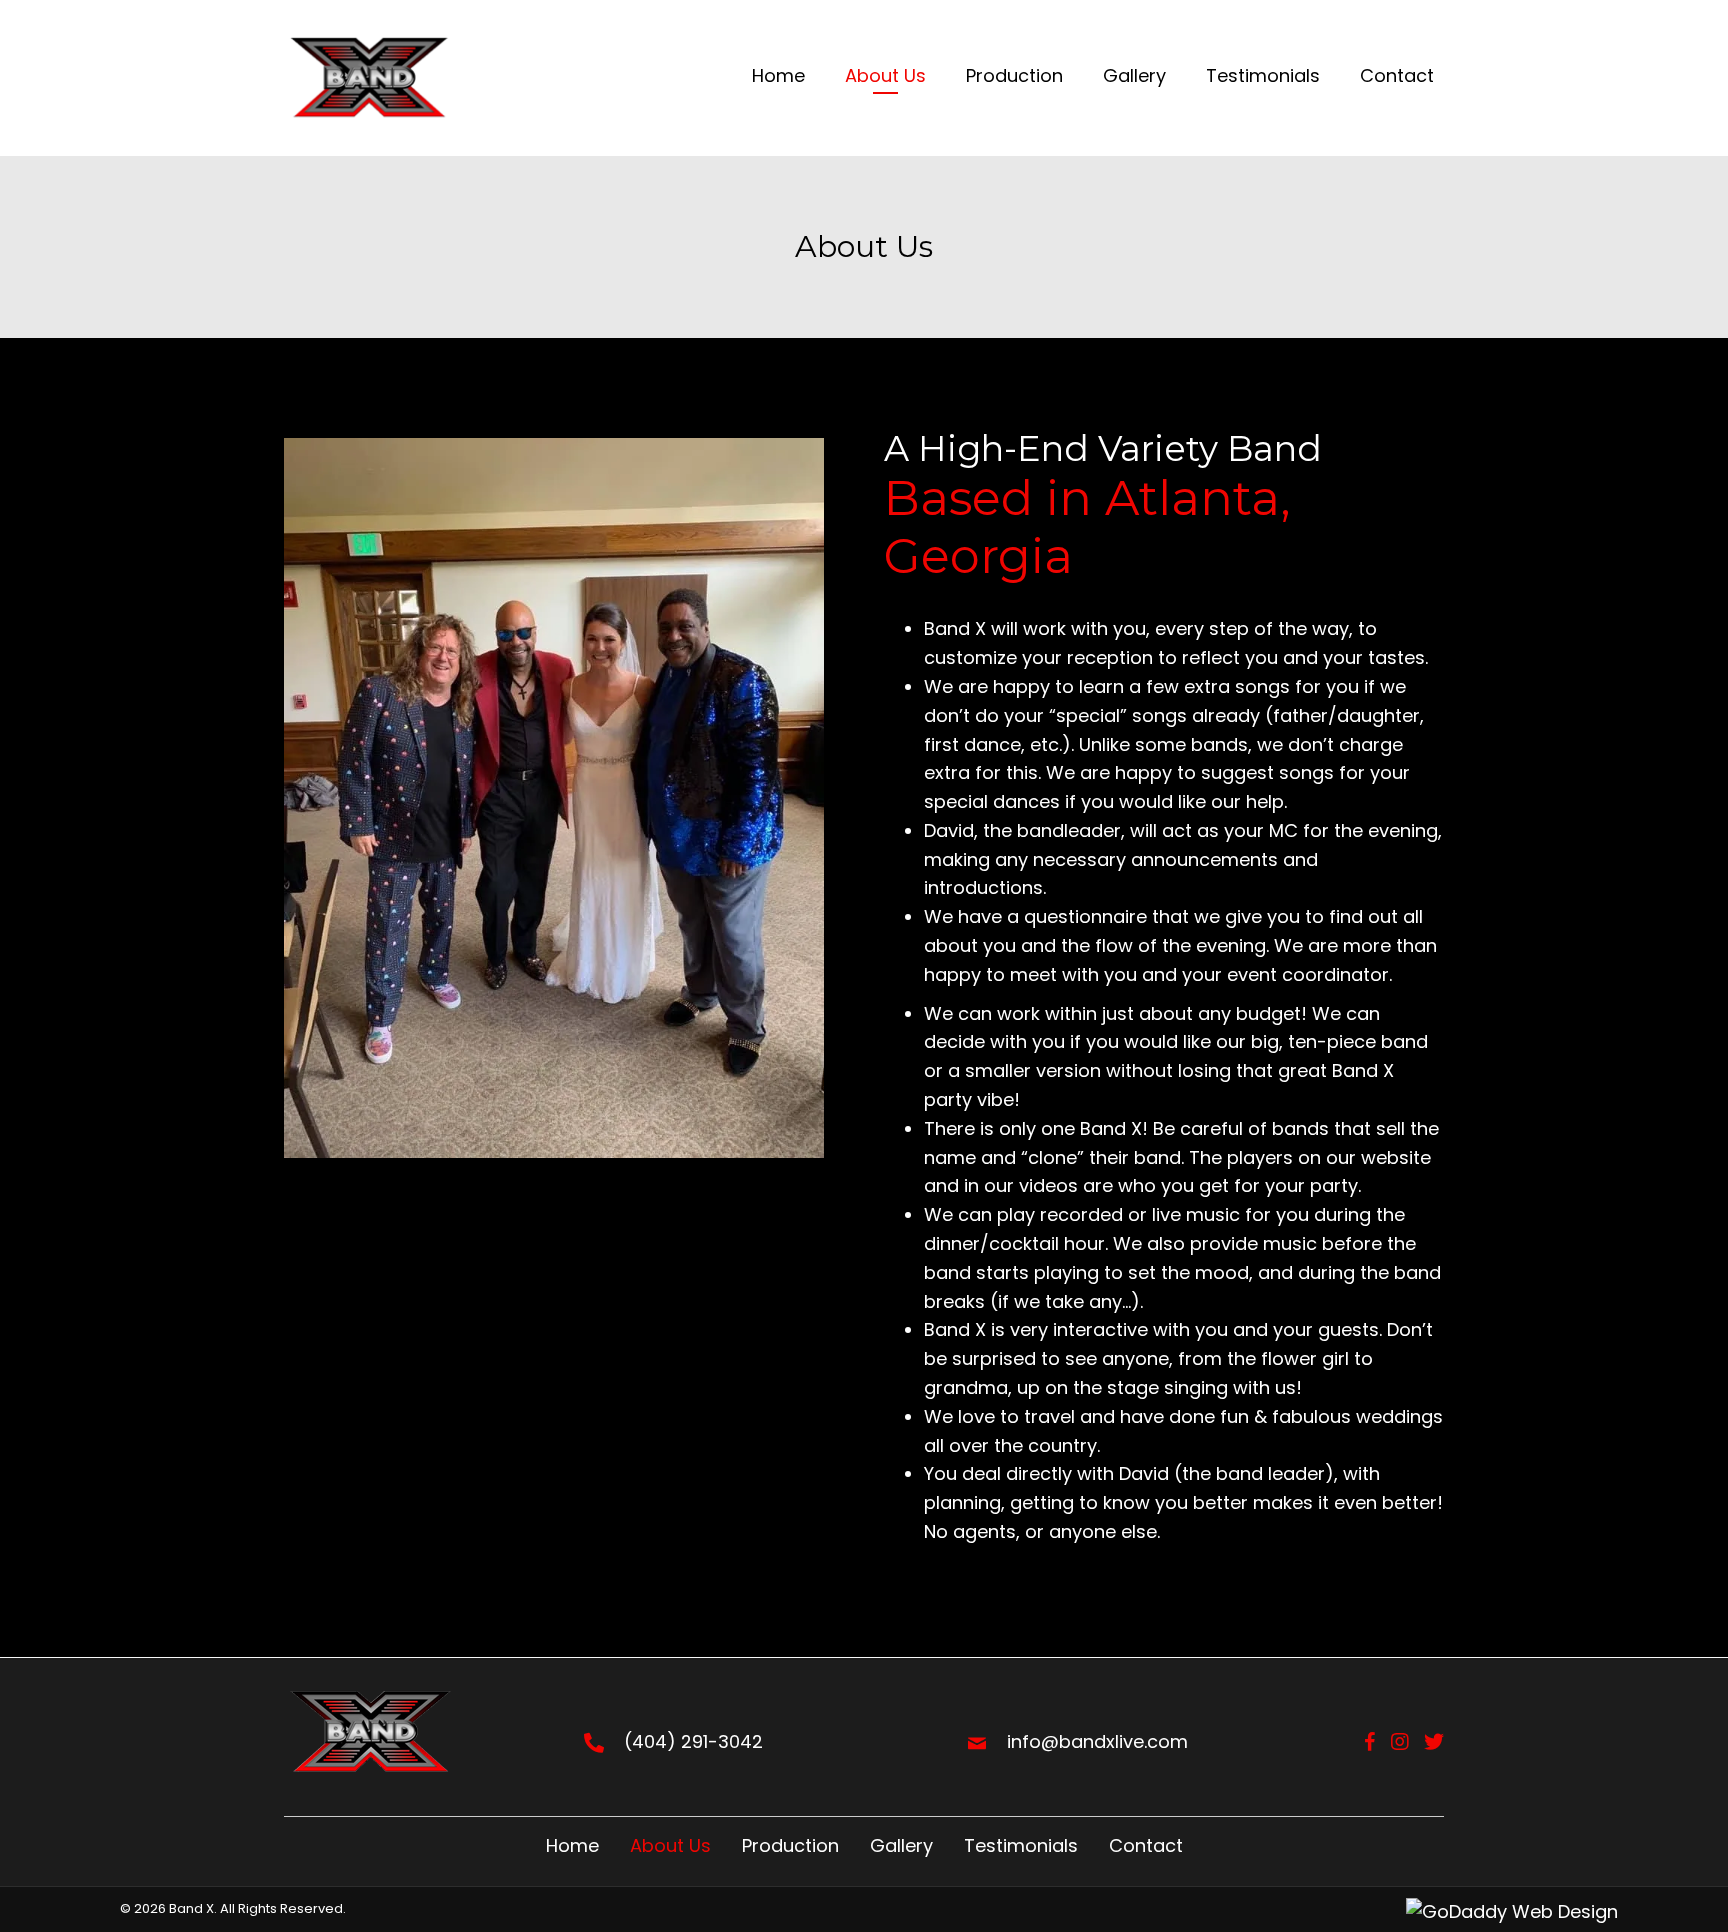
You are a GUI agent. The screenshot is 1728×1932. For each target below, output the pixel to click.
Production (790, 1845)
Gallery (901, 1845)
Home (572, 1845)
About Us (670, 1845)
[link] (778, 78)
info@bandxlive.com (1097, 1741)
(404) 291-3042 (693, 1741)
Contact (1146, 1845)
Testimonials (1021, 1845)
